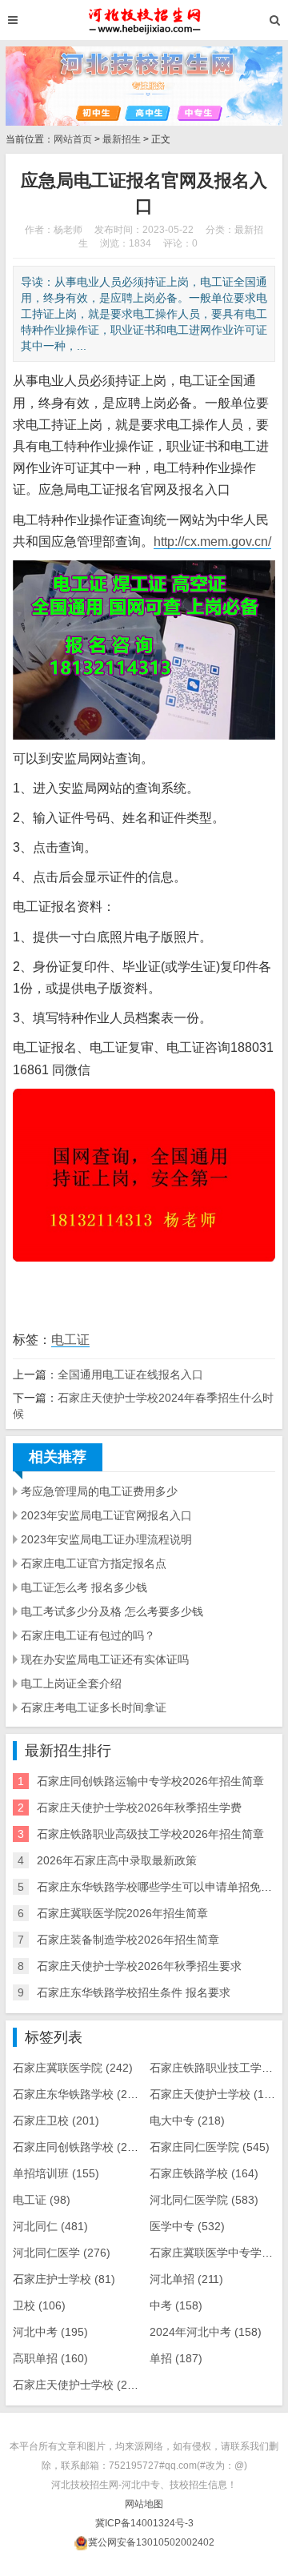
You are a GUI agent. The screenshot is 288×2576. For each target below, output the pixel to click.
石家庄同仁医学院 (210, 2147)
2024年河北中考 (206, 2332)
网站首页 (73, 139)
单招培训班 (56, 2173)
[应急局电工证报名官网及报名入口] (144, 20)
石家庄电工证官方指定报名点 (94, 1563)
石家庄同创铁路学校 (78, 2147)
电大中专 (187, 2121)
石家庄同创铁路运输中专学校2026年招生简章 (150, 1781)
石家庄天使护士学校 (215, 2094)
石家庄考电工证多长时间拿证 (94, 1707)
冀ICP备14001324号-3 (144, 2523)
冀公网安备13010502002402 (151, 2542)
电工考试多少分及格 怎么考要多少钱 (112, 1611)
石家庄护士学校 (64, 2279)
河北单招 (186, 2279)
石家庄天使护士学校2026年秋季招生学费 (139, 1808)
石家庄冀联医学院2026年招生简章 (122, 1913)
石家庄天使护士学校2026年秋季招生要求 (139, 1966)
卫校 (39, 2305)
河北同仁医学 (62, 2253)
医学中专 (187, 2226)
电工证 (70, 1340)
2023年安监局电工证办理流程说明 (106, 1539)
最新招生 (122, 139)
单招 (176, 2358)
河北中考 (50, 2332)
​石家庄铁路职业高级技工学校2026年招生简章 (150, 1834)
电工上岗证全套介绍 (71, 1683)
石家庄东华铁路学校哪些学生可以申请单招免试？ (160, 1887)
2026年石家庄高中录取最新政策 (117, 1860)
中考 (176, 2305)
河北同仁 (50, 2226)
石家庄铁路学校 (204, 2173)
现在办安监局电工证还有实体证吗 (105, 1659)
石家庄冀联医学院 (73, 2068)
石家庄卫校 (56, 2121)
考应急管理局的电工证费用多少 (99, 1491)
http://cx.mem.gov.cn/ (212, 542)
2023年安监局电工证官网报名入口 (106, 1515)
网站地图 (144, 2504)
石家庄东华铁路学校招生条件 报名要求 (134, 1992)
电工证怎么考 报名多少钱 (84, 1587)
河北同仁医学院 (204, 2200)
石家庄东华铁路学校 (78, 2094)
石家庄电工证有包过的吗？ (88, 1635)
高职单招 (50, 2358)
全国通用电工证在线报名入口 (130, 1374)
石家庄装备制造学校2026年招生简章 (128, 1940)
